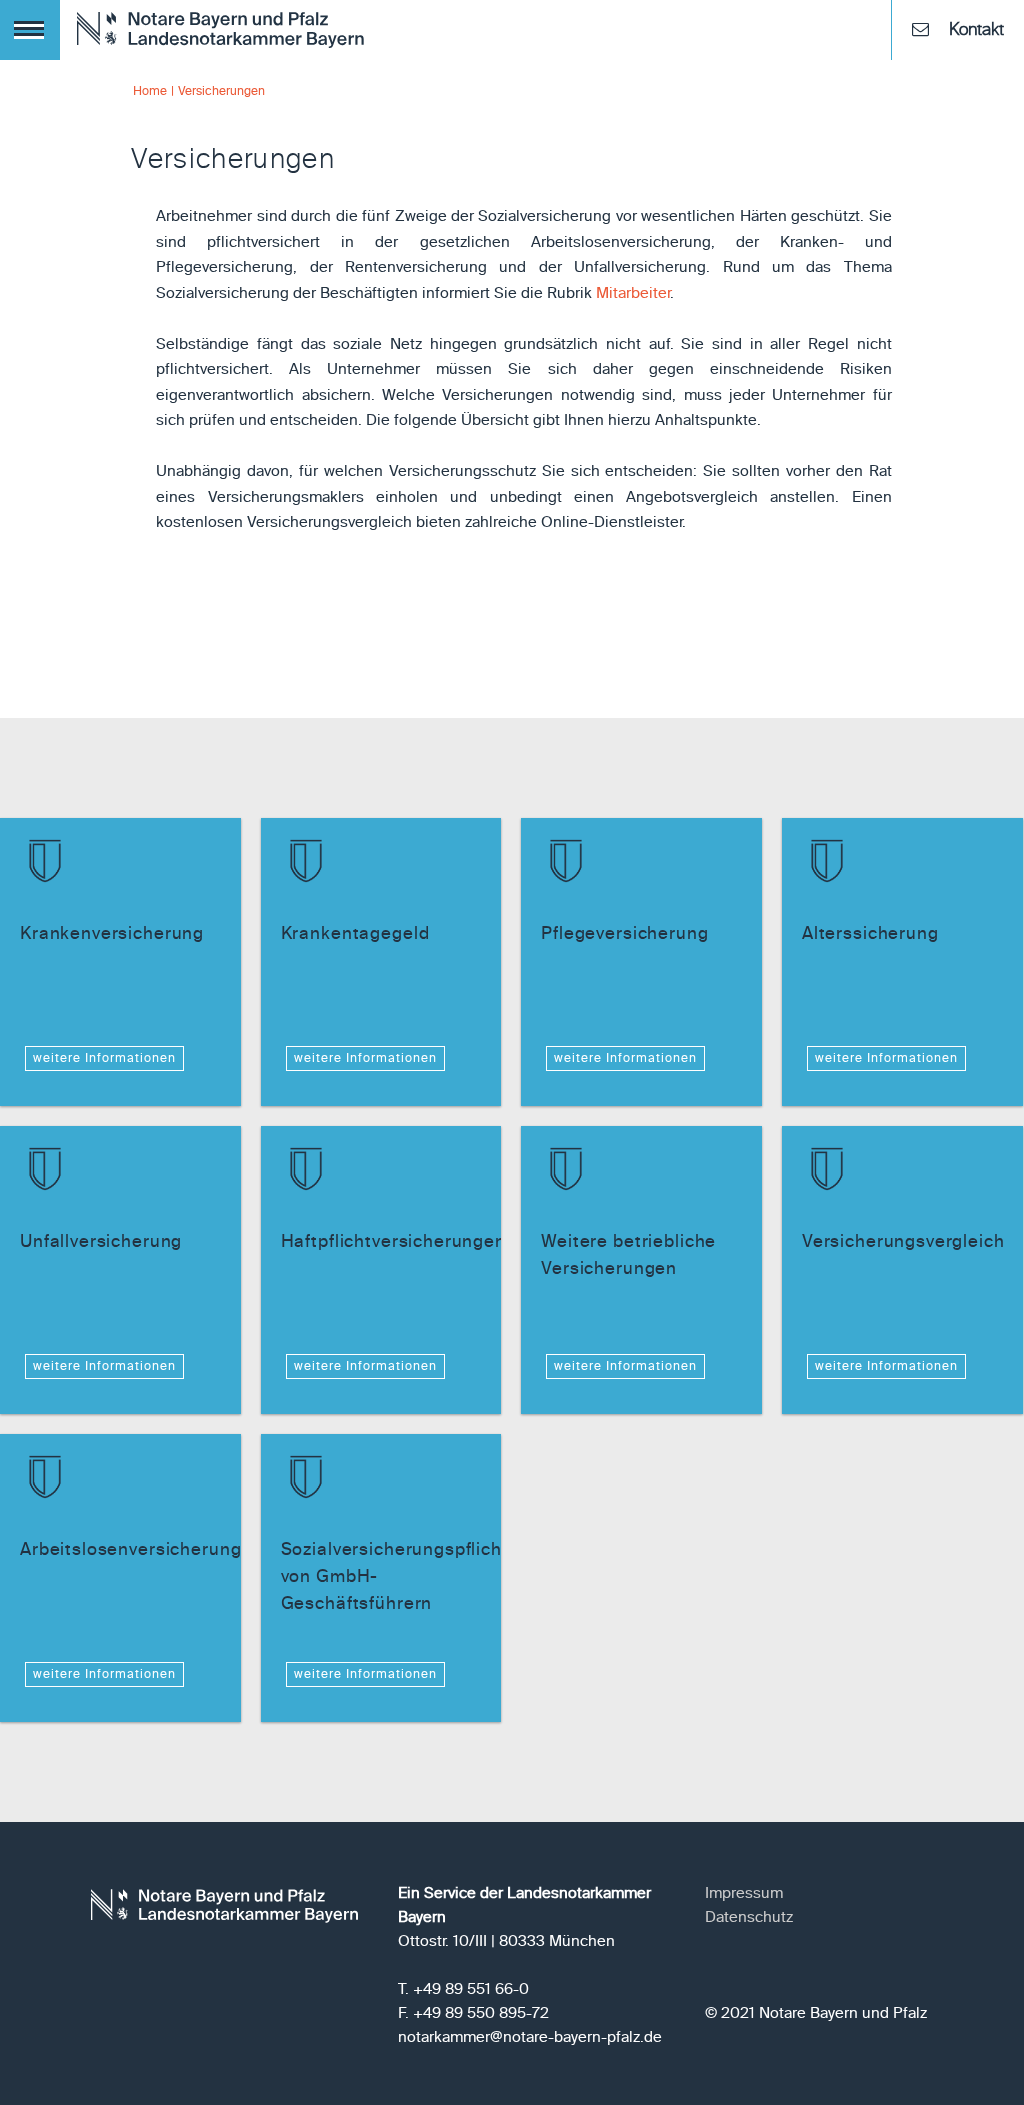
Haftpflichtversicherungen (393, 1242)
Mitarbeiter (633, 293)
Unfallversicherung (101, 1242)
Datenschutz (749, 1917)
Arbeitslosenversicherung (130, 1550)
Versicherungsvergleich (903, 1242)
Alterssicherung (870, 934)
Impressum (744, 1893)
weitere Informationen (104, 1059)
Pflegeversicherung (624, 934)
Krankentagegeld (355, 934)
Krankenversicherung (112, 934)
